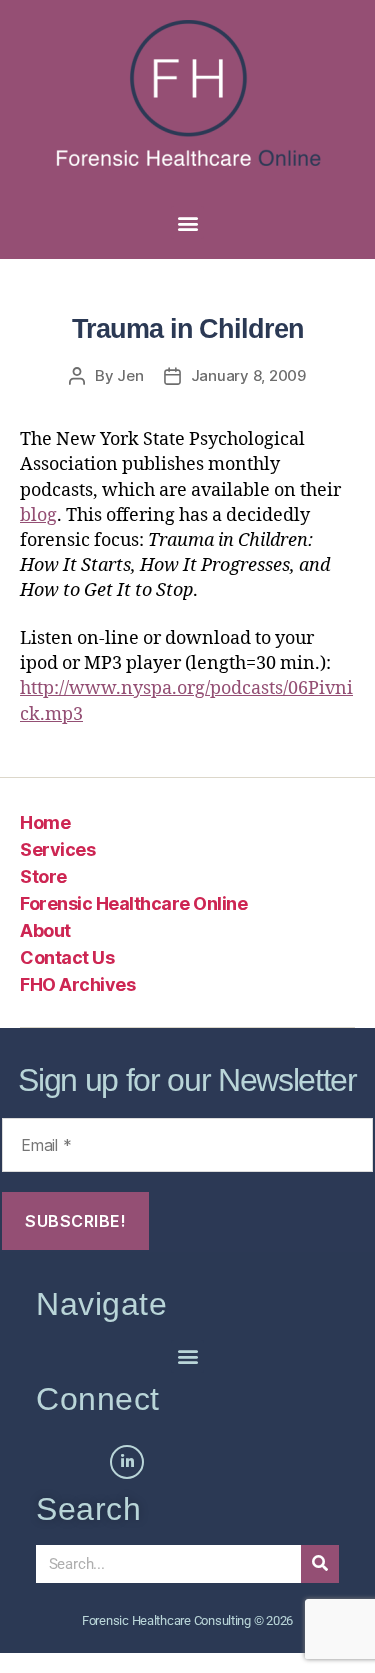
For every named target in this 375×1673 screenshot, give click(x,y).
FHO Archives (77, 984)
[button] (187, 222)
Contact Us (67, 957)
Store (43, 876)
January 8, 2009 (248, 375)
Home (45, 822)
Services (57, 849)
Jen (130, 375)
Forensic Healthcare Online (133, 903)
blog (38, 515)
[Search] (320, 1564)
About (45, 930)
